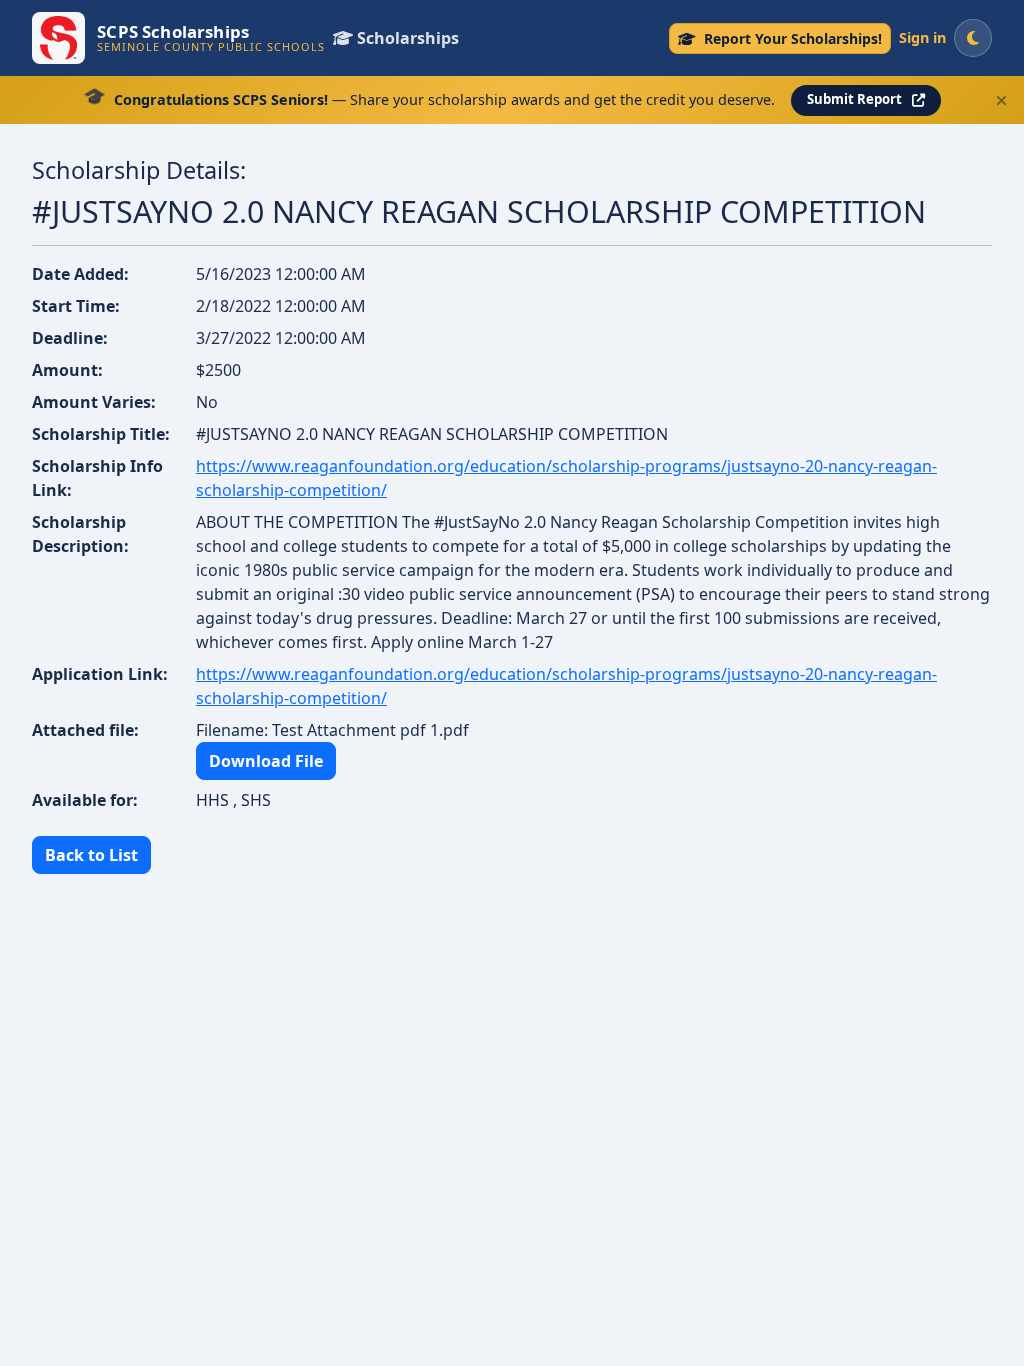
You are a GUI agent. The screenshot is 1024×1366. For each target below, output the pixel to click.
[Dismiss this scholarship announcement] (1001, 100)
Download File (266, 761)
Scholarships (408, 38)
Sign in (922, 37)
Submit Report (854, 99)
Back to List (91, 855)
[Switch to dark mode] (973, 38)
